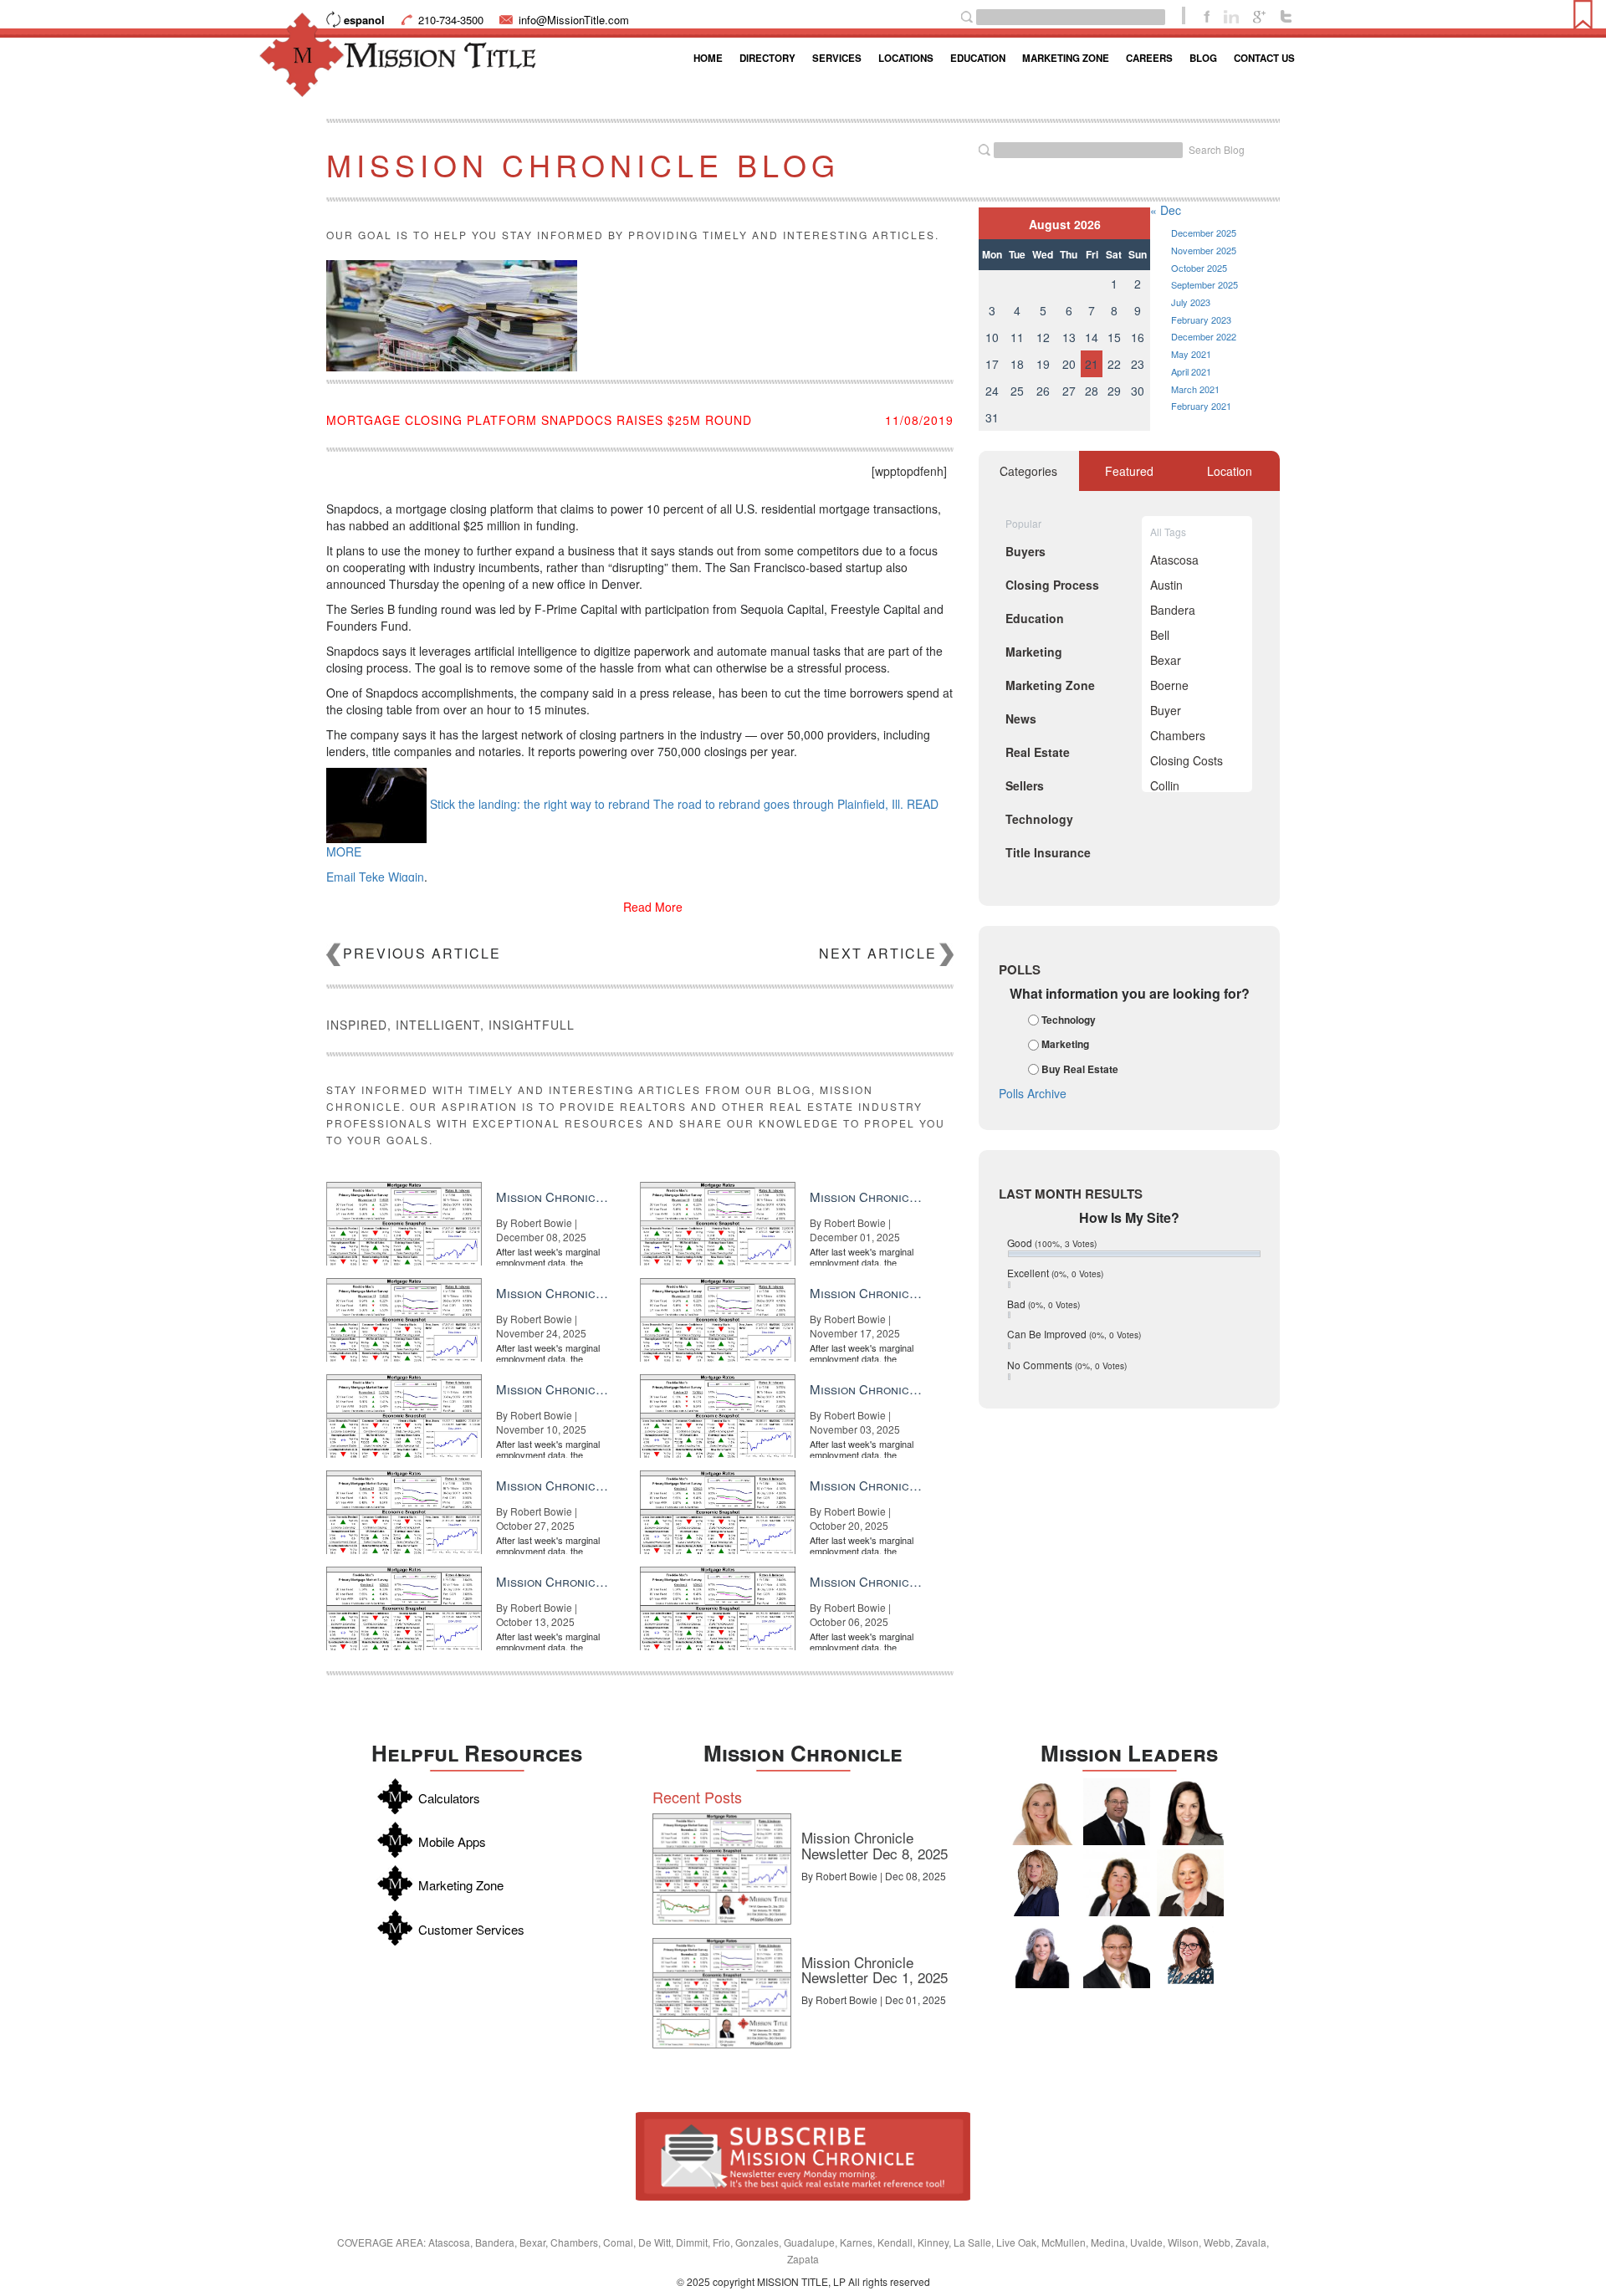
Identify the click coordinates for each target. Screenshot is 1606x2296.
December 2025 (1204, 233)
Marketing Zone (1066, 58)
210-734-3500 (451, 20)
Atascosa (1174, 560)
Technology (1069, 1020)
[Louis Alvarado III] (1117, 1955)
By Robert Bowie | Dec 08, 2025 (874, 1876)
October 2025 (1199, 268)
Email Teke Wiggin (375, 877)
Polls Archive (1033, 1093)
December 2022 (1204, 336)
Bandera (1173, 610)
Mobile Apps (452, 1841)
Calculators (449, 1798)
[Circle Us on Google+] (1259, 15)
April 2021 (1191, 371)
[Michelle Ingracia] (1042, 1883)
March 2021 (1195, 389)
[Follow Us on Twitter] (1286, 15)
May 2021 (1191, 354)
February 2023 (1201, 320)
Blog (1203, 58)
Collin (1165, 785)
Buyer (1166, 710)
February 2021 (1201, 406)
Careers (1149, 58)
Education (978, 58)
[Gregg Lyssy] (1117, 1812)
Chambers (1178, 735)
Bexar (1166, 660)
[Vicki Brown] (1190, 1883)
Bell (1160, 635)
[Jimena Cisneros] (1190, 1812)
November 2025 (1204, 250)
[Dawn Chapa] (1190, 1955)
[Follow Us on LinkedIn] (1231, 15)
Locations (906, 58)
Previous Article (422, 953)
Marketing (1065, 1045)
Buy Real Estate (1080, 1069)
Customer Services (471, 1929)
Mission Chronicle (803, 1753)
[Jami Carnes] (1042, 1812)
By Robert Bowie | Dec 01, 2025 (874, 1999)
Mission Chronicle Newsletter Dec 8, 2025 (875, 1845)
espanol (364, 20)
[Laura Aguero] (1042, 1955)
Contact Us (1264, 58)
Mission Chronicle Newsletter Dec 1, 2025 (875, 1970)
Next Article (878, 953)
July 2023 (1191, 302)
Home (708, 58)
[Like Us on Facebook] (1207, 15)
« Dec (1166, 210)
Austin (1166, 585)
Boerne (1169, 685)
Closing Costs (1187, 760)
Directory (767, 58)
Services (837, 58)
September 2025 (1204, 284)
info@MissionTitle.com (574, 20)
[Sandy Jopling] (1117, 1883)
